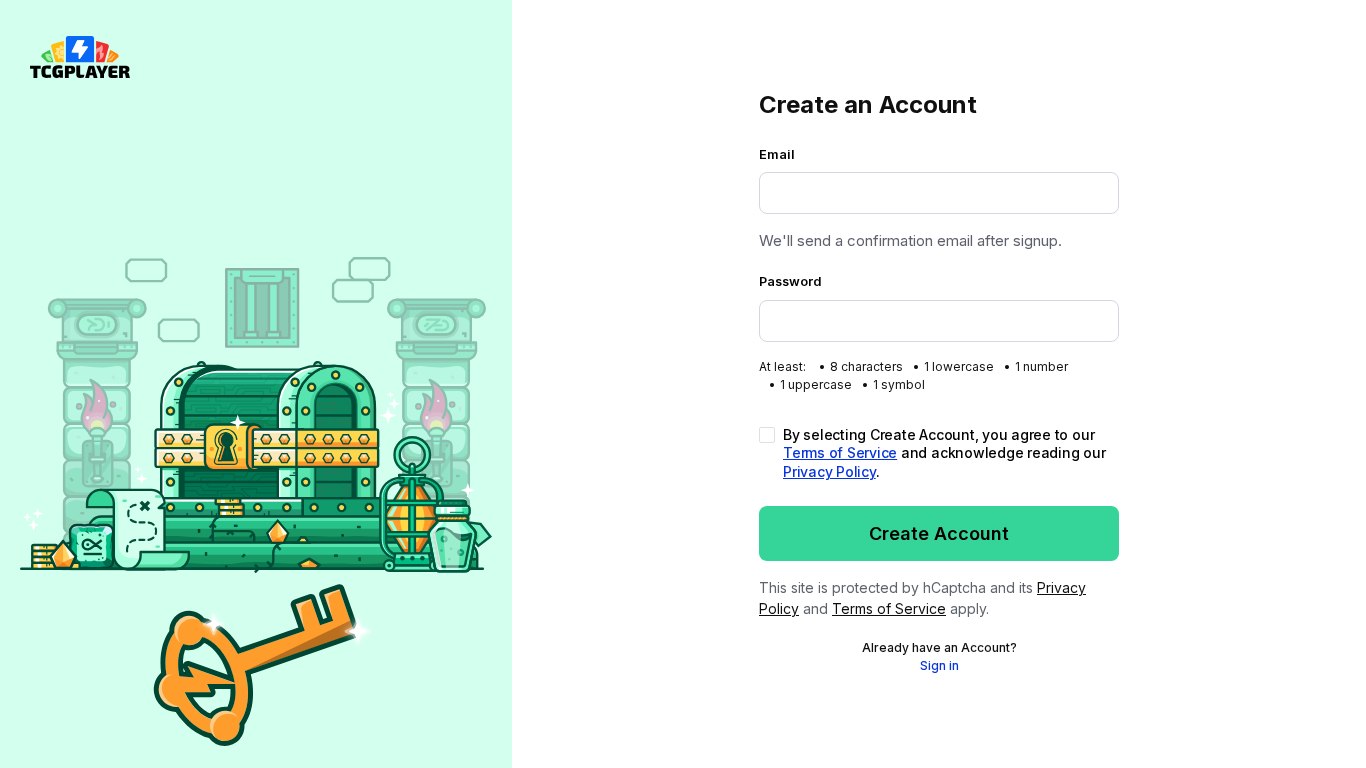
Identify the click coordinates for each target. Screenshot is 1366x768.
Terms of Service (840, 452)
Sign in (939, 665)
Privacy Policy (829, 471)
